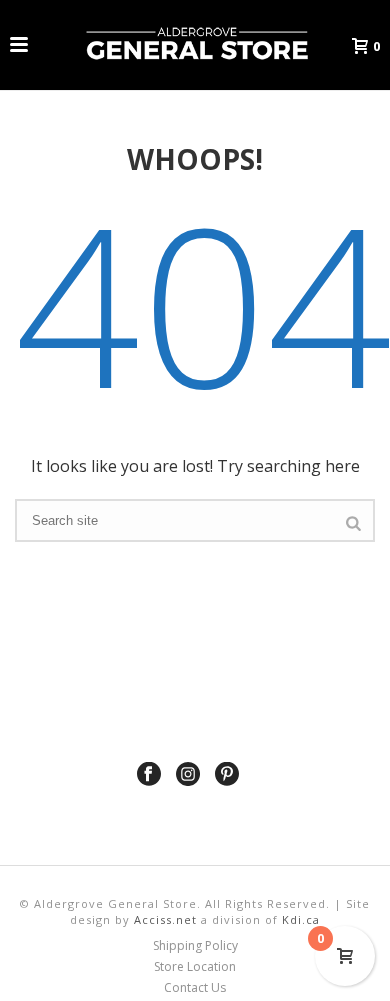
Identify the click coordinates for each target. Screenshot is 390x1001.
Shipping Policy (195, 946)
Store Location (195, 967)
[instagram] (188, 775)
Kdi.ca (301, 919)
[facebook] (149, 775)
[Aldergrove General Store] (195, 45)
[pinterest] (227, 775)
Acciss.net (165, 919)
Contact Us (195, 988)
